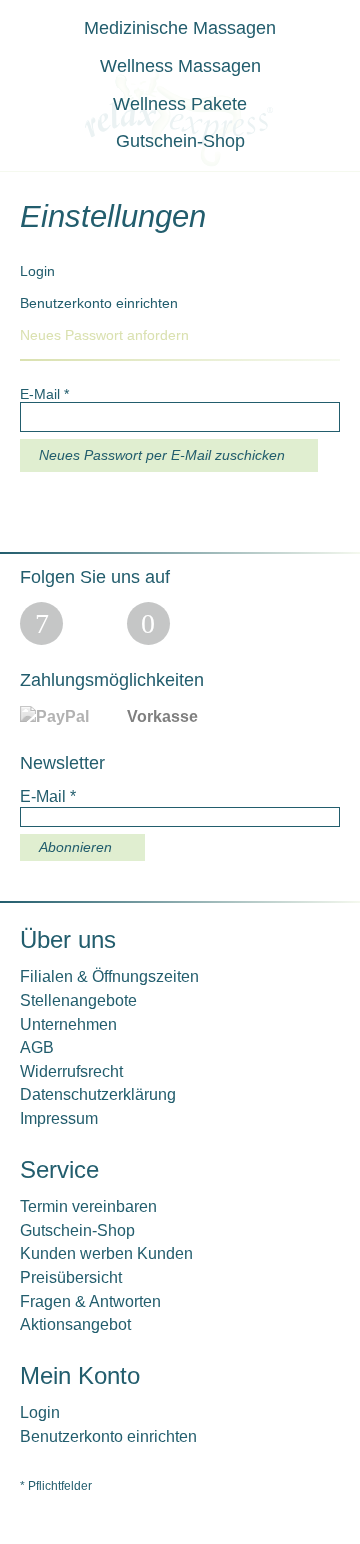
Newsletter (62, 763)
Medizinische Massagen (180, 28)
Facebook (41, 623)
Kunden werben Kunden (106, 1253)
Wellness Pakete (180, 104)
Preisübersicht (71, 1277)
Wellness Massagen (180, 66)
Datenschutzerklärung (98, 1094)
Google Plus (148, 623)
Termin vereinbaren (88, 1206)
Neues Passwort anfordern (109, 339)
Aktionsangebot (75, 1324)
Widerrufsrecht (71, 1071)
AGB (37, 1047)
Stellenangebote (78, 1000)
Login (37, 271)
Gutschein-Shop (180, 141)
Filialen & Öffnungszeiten (109, 976)
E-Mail (44, 394)
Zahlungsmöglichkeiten (112, 680)
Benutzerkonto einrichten (99, 303)
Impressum (59, 1118)
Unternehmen (68, 1024)
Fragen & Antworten (90, 1301)
